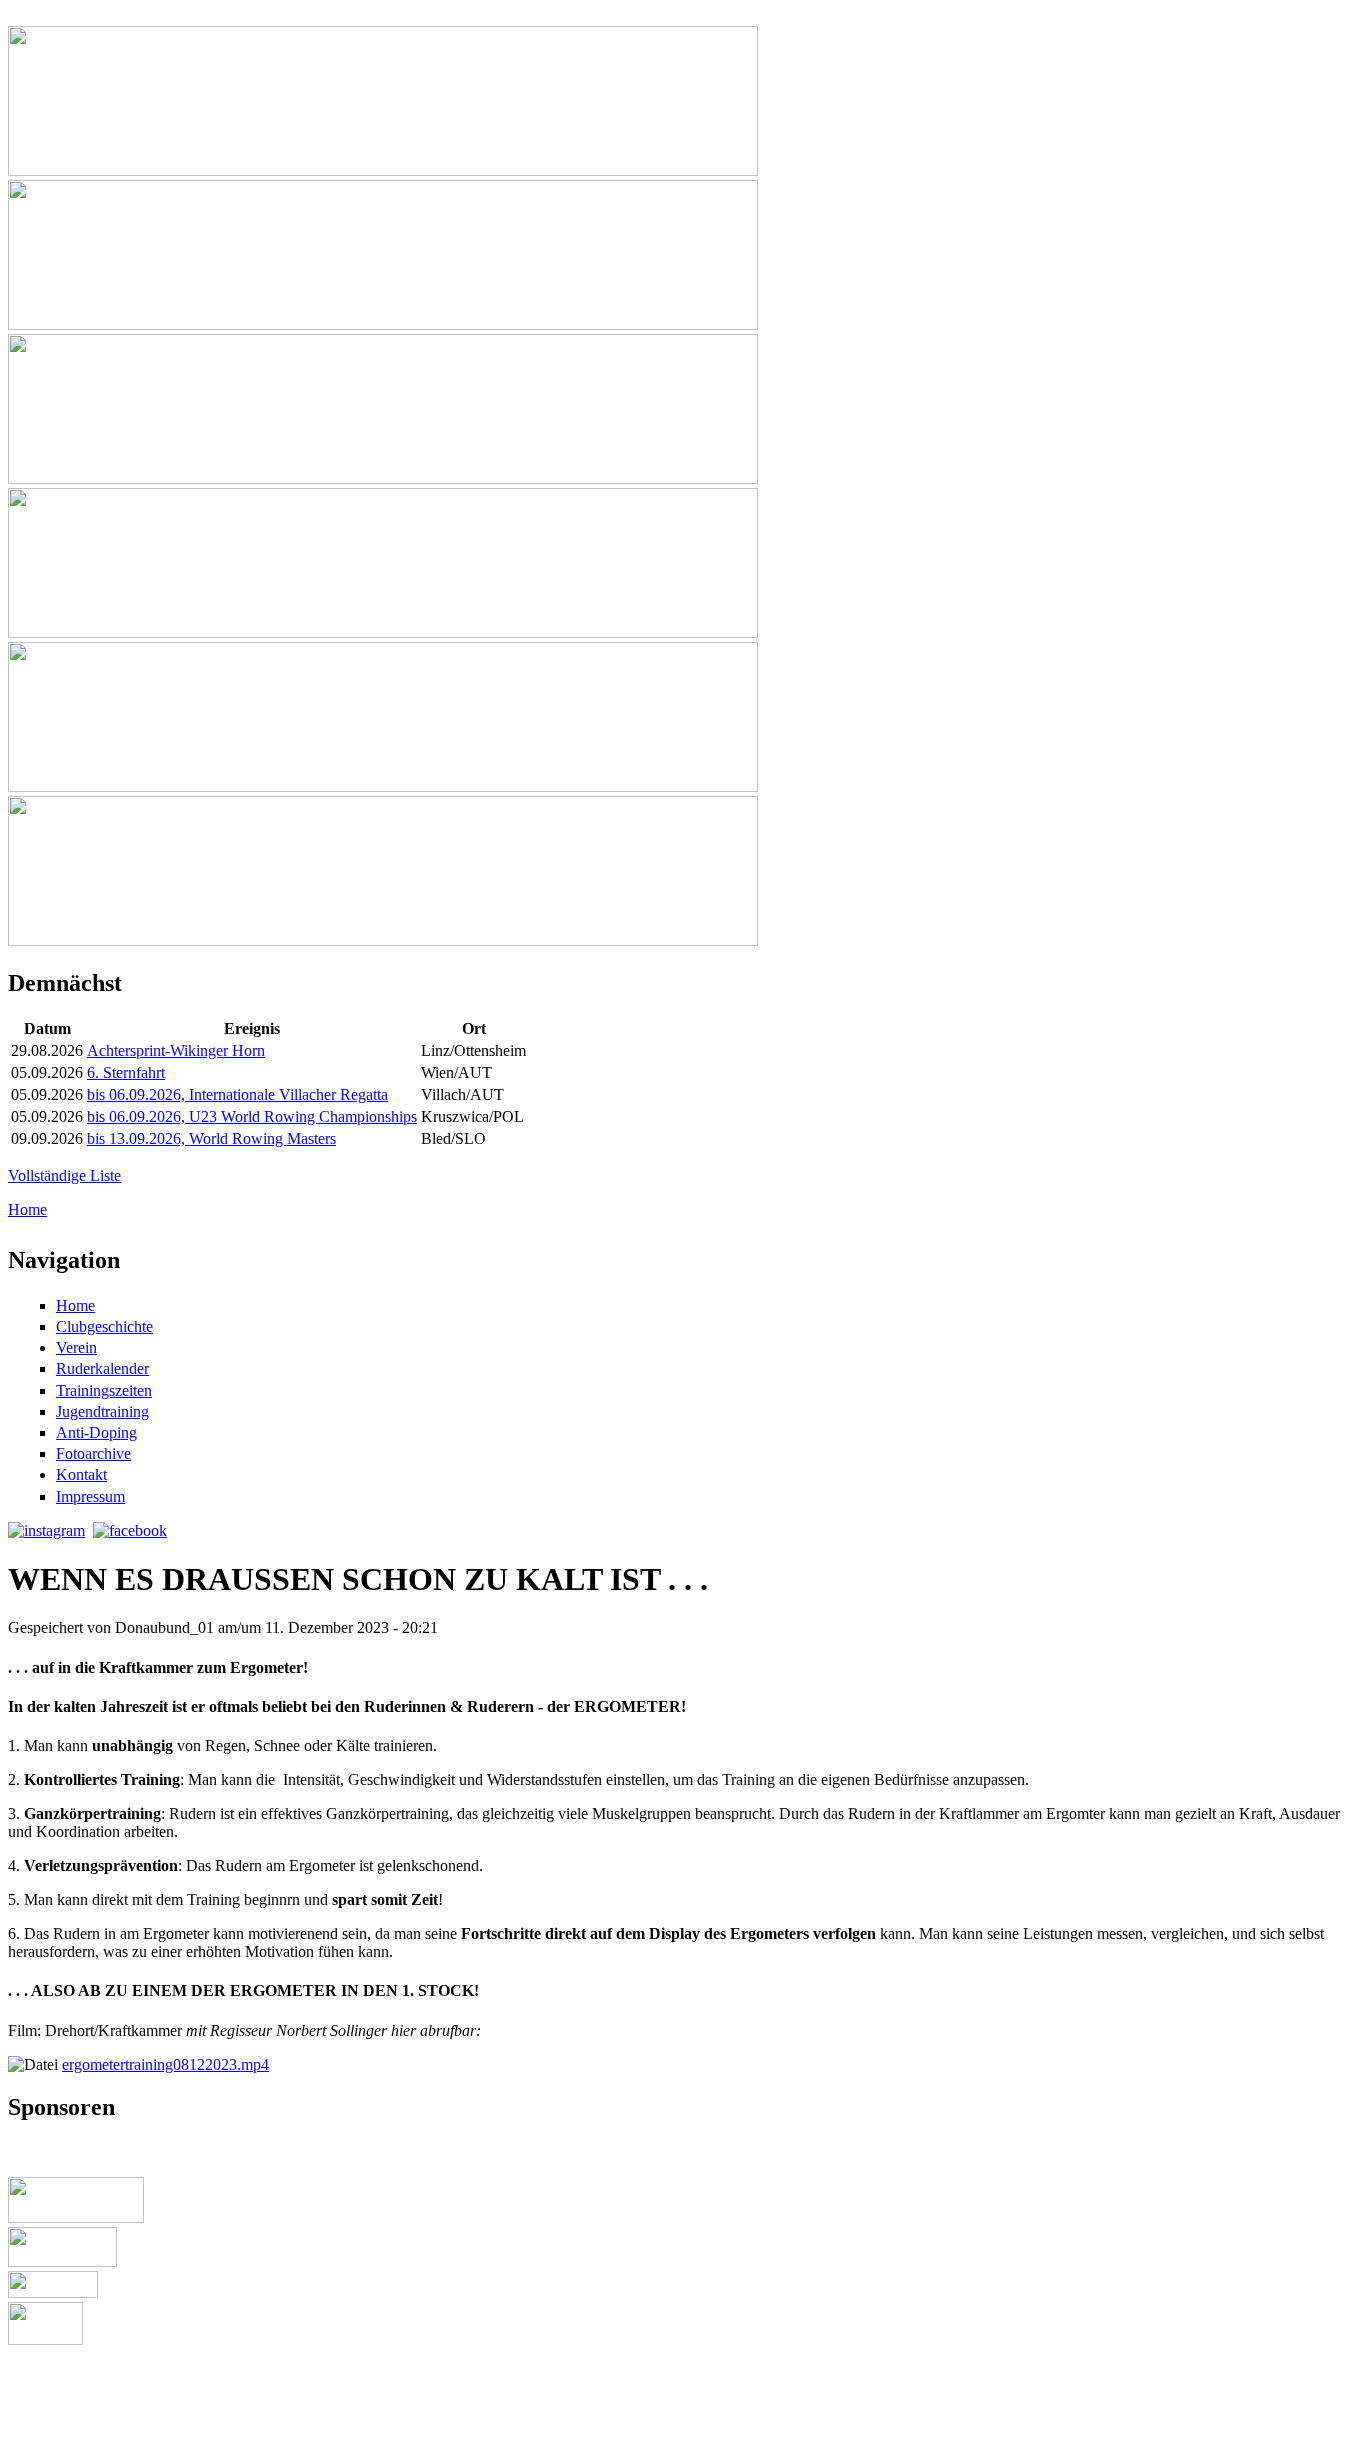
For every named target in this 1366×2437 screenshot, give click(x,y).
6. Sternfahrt (126, 1072)
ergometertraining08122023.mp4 (165, 2064)
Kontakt (81, 1474)
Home (27, 1209)
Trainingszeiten (104, 1390)
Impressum (90, 1496)
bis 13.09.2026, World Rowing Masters (211, 1138)
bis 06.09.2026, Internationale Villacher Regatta (237, 1094)
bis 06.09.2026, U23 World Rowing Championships (252, 1116)
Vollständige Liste (64, 1175)
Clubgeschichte (104, 1326)
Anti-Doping (96, 1432)
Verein (76, 1347)
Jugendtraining (102, 1411)
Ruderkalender (102, 1368)
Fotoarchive (93, 1453)
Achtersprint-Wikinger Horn (176, 1050)
